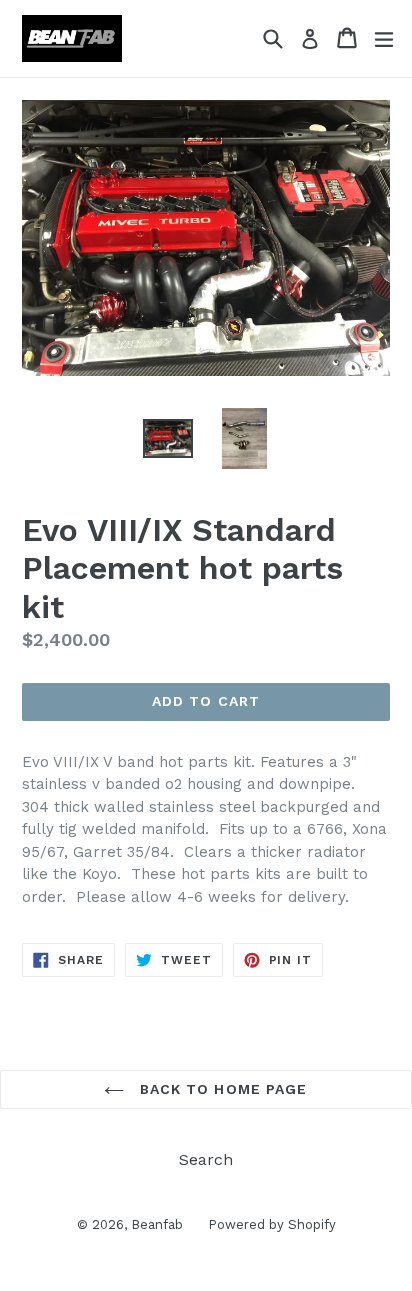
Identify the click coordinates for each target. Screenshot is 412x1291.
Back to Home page (220, 1089)
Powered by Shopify (272, 1224)
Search (206, 1159)
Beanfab (157, 1224)
